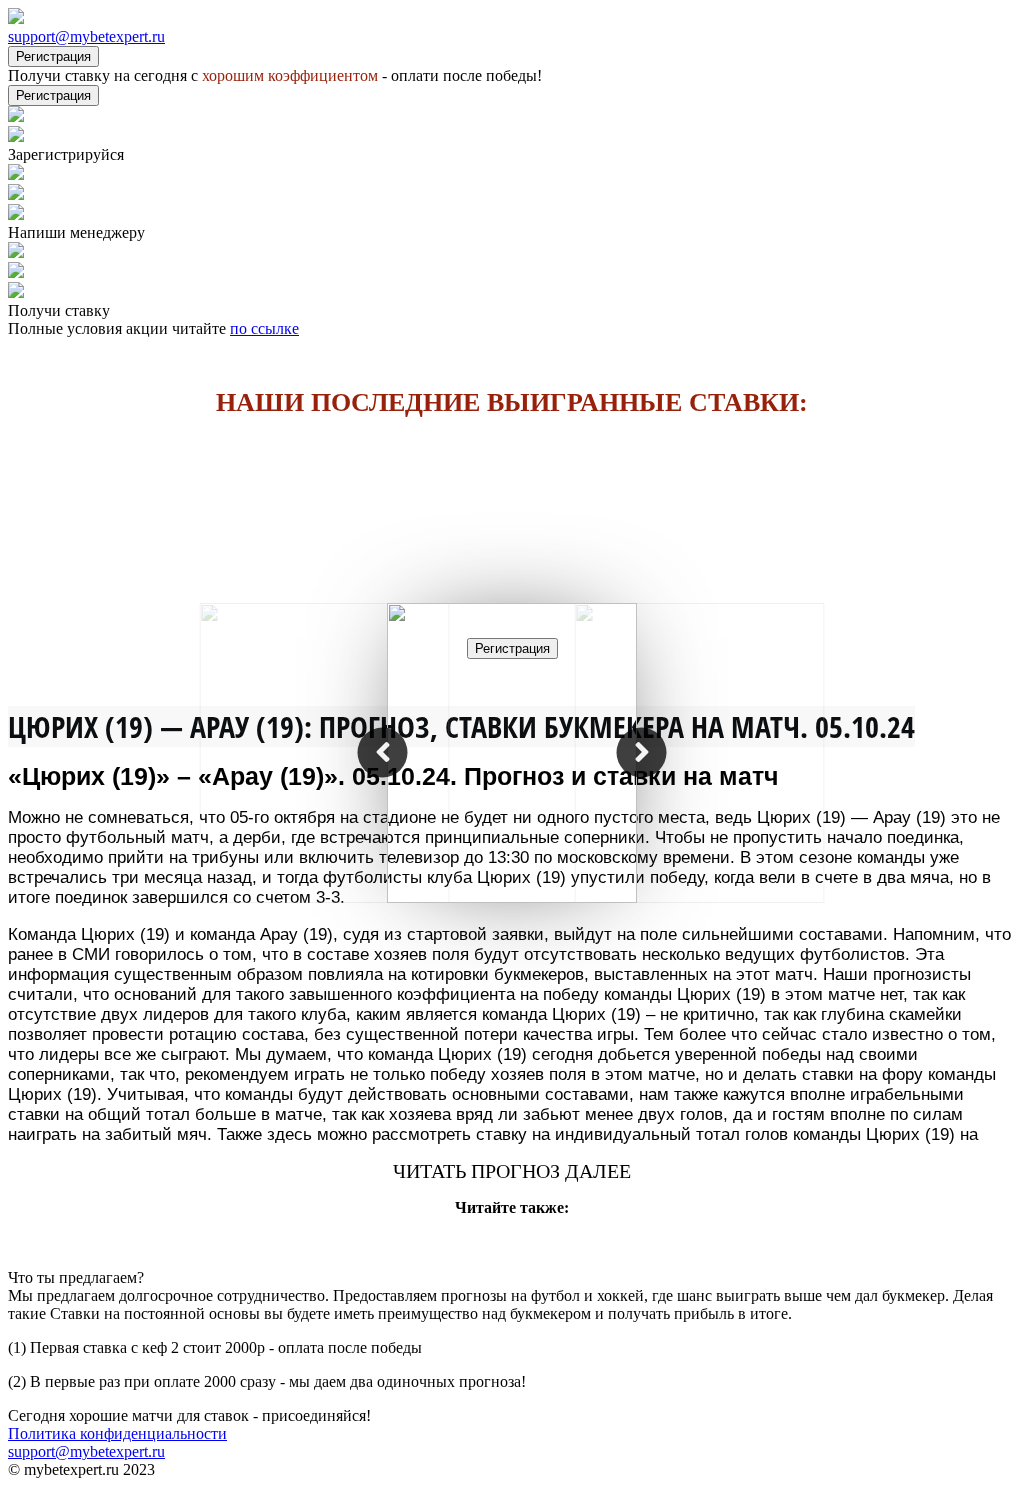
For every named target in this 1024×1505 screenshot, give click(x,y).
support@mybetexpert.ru (86, 36)
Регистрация (53, 56)
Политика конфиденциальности (117, 1433)
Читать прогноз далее (512, 1171)
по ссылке (264, 328)
